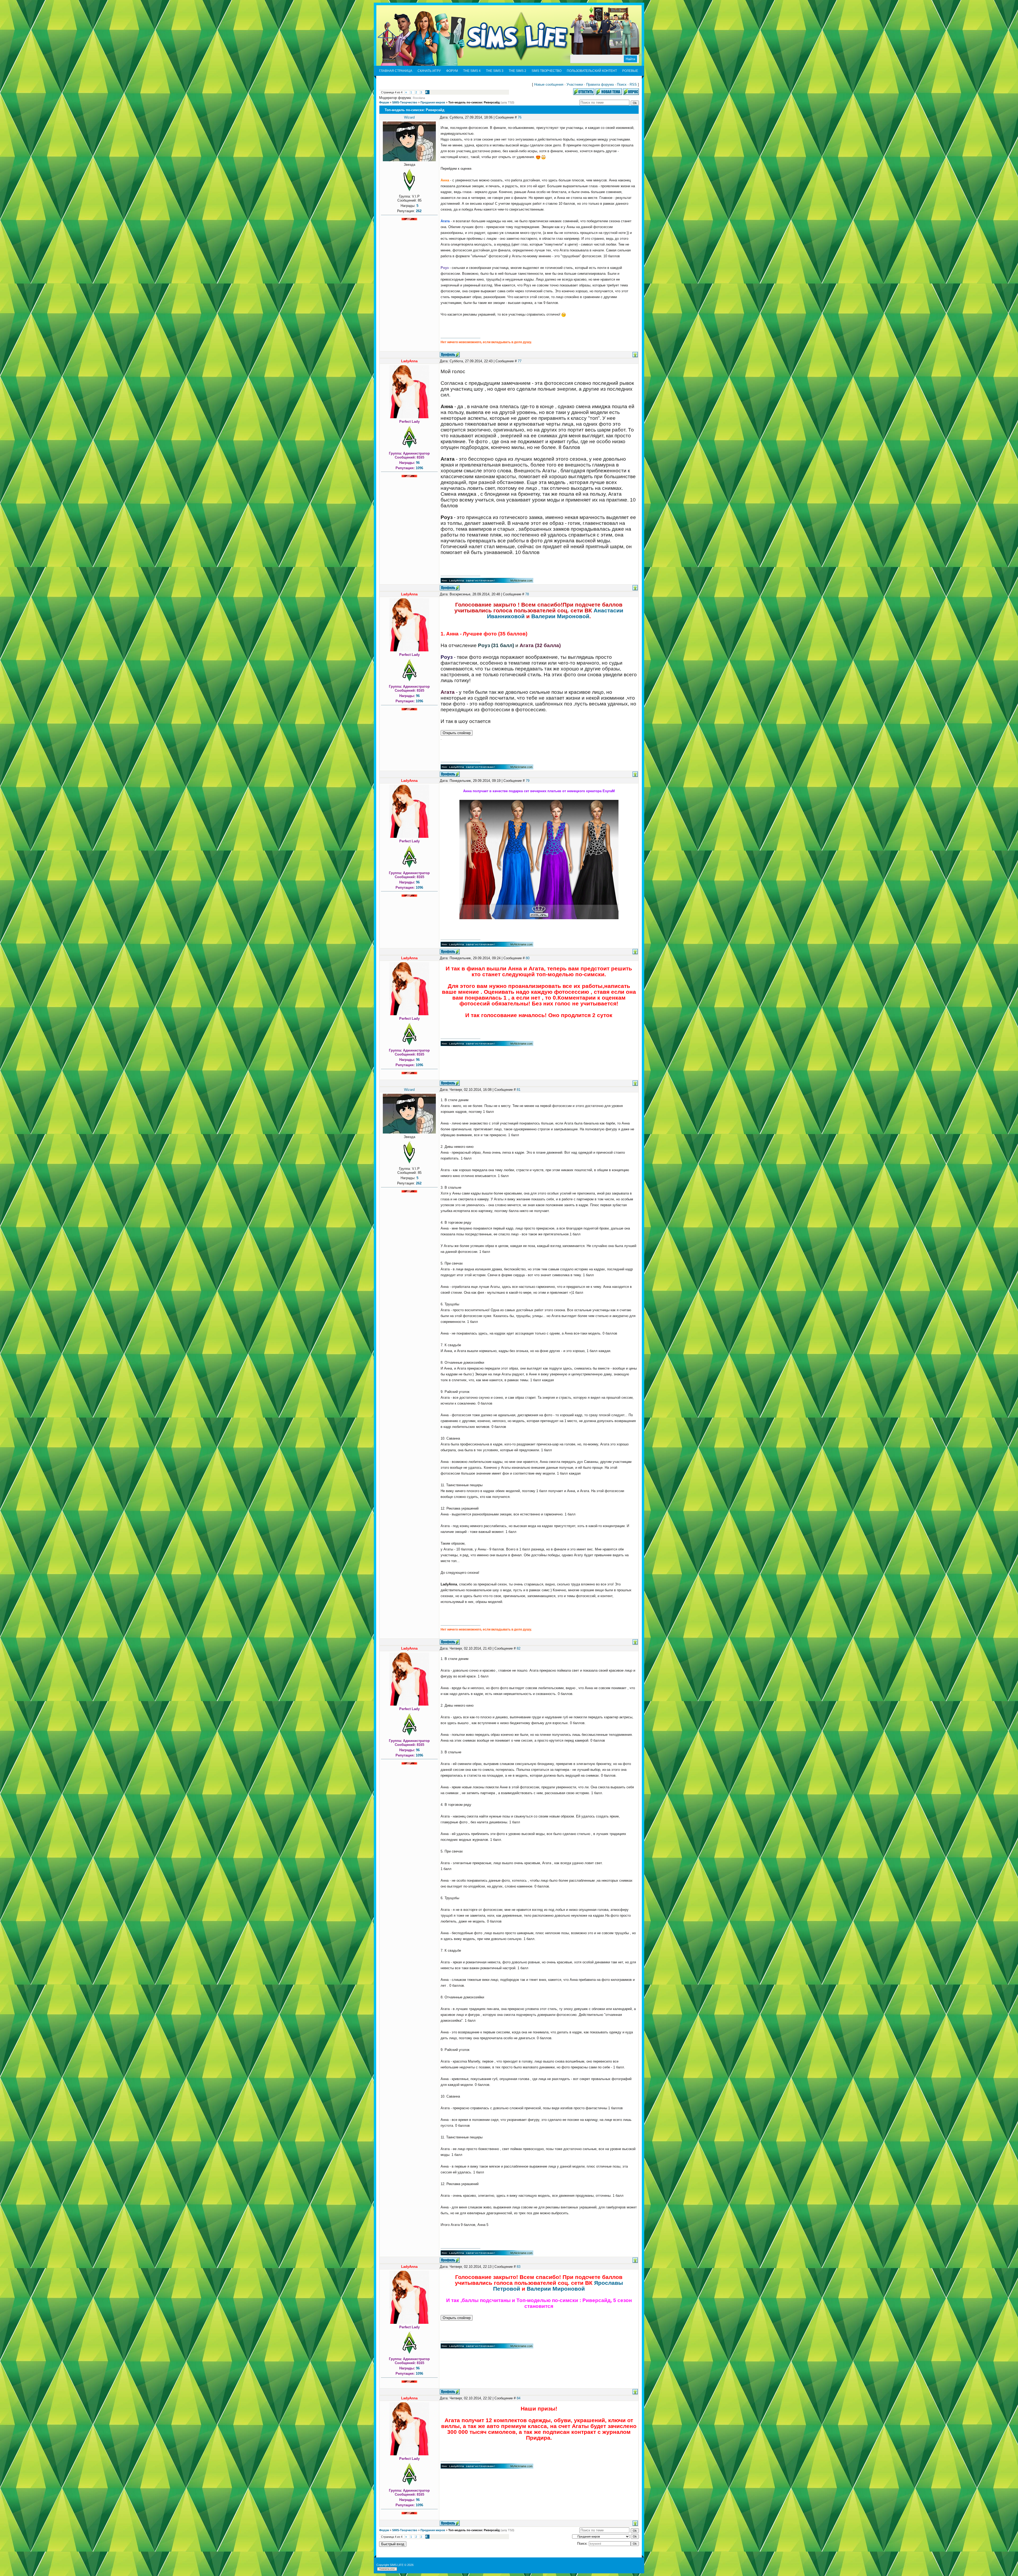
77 (520, 361)
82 (519, 1648)
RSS (633, 84)
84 (519, 2398)
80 (528, 958)
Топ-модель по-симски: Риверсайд (474, 102)
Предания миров (433, 102)
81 (519, 1090)
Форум (384, 102)
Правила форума (600, 84)
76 (520, 117)
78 (527, 594)
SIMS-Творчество (405, 102)
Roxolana (419, 98)
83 (519, 2267)
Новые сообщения (549, 84)
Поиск (622, 84)
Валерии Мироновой (560, 616)
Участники (575, 84)
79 (528, 781)
